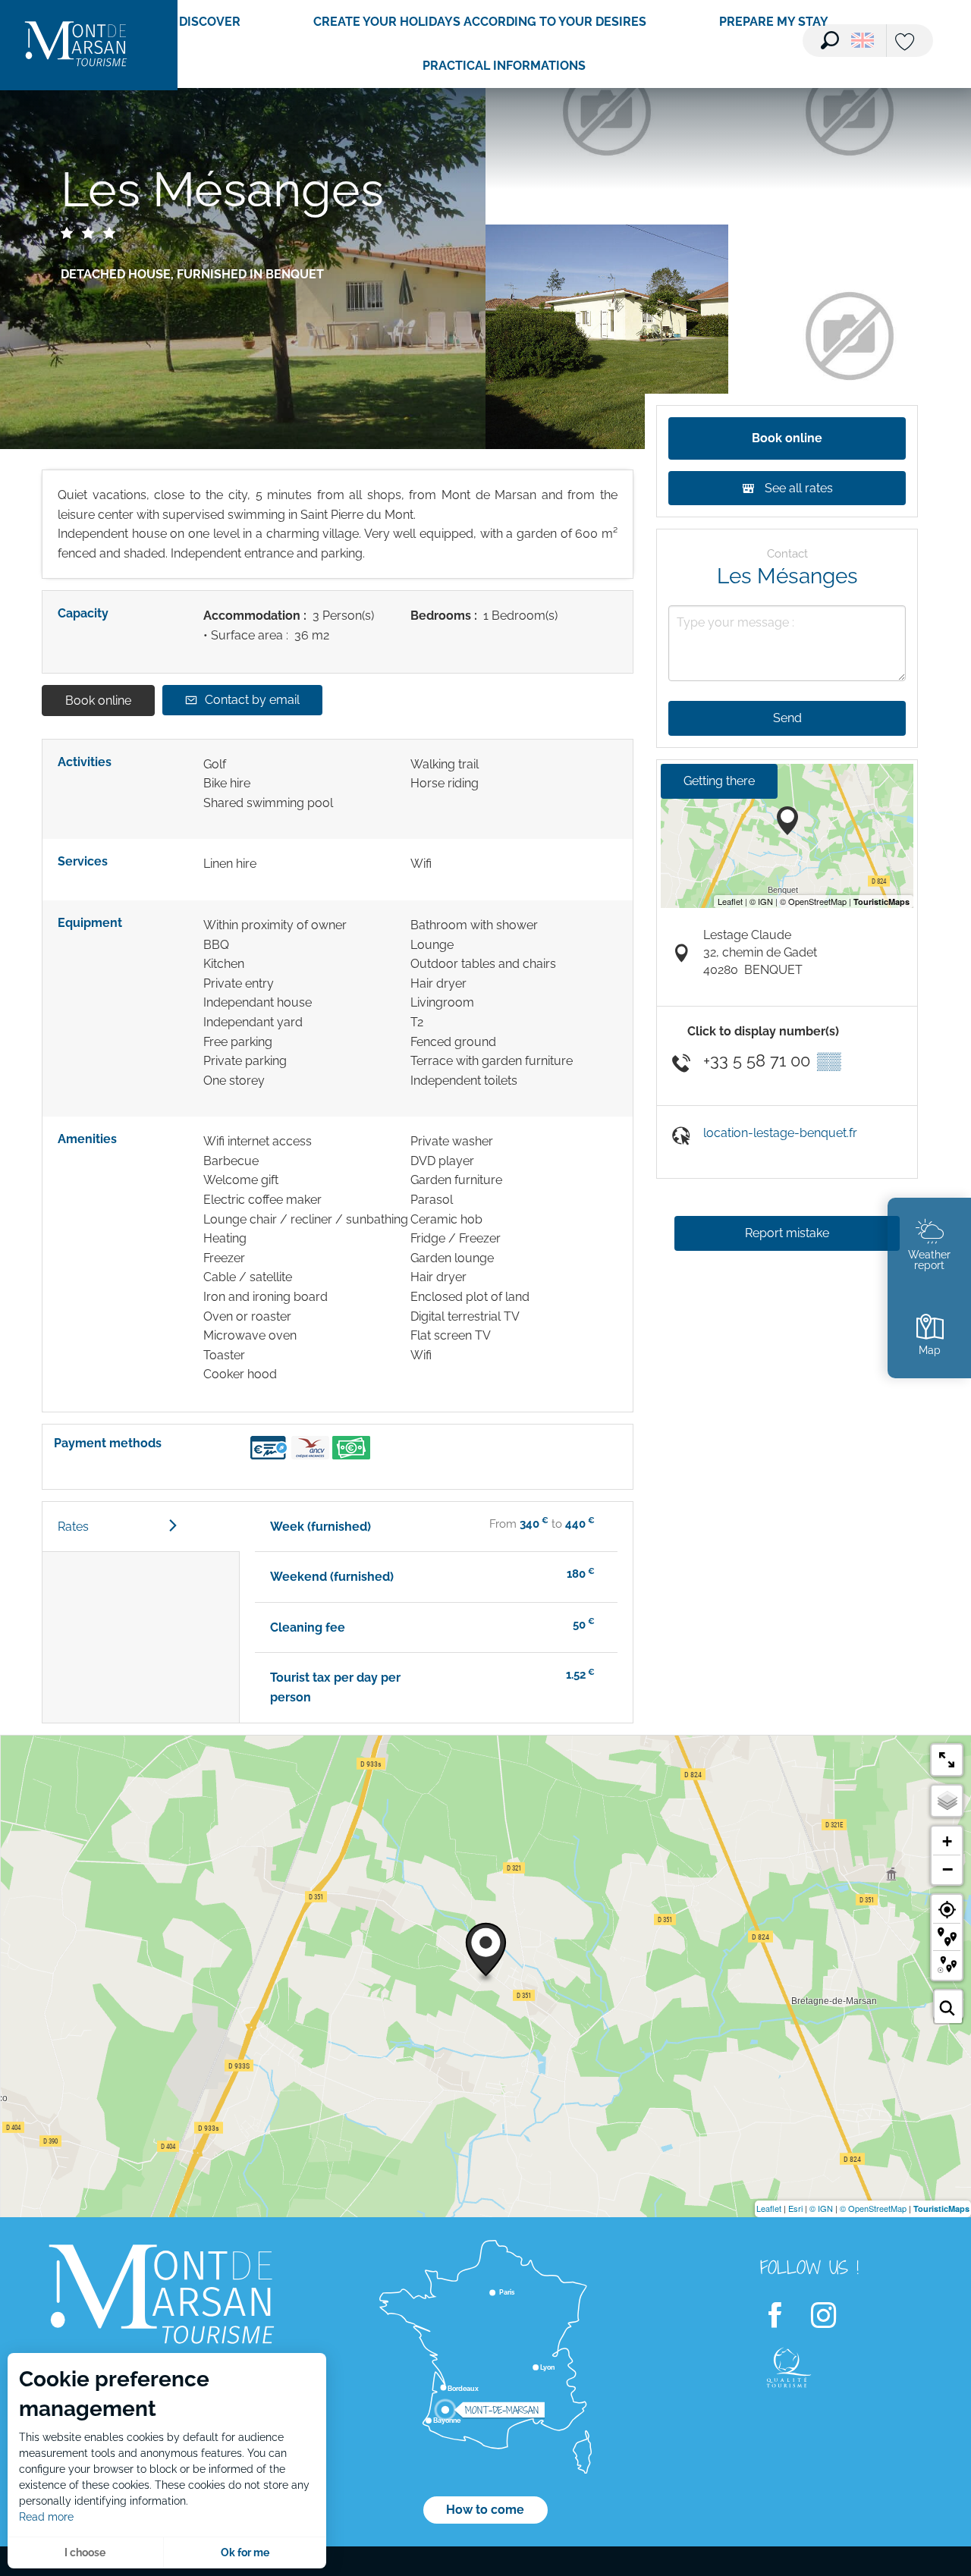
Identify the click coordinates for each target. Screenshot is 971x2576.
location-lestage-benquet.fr (780, 1133)
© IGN (821, 2208)
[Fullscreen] (947, 1760)
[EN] (863, 40)
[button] (830, 40)
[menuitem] (76, 45)
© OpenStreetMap (873, 2208)
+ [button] (947, 1841)
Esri (795, 2208)
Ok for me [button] (245, 2552)
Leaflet (769, 2208)
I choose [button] (85, 2552)
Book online (98, 701)
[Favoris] (907, 43)
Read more (46, 2517)
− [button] (947, 1869)
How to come (485, 2510)
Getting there (719, 781)
